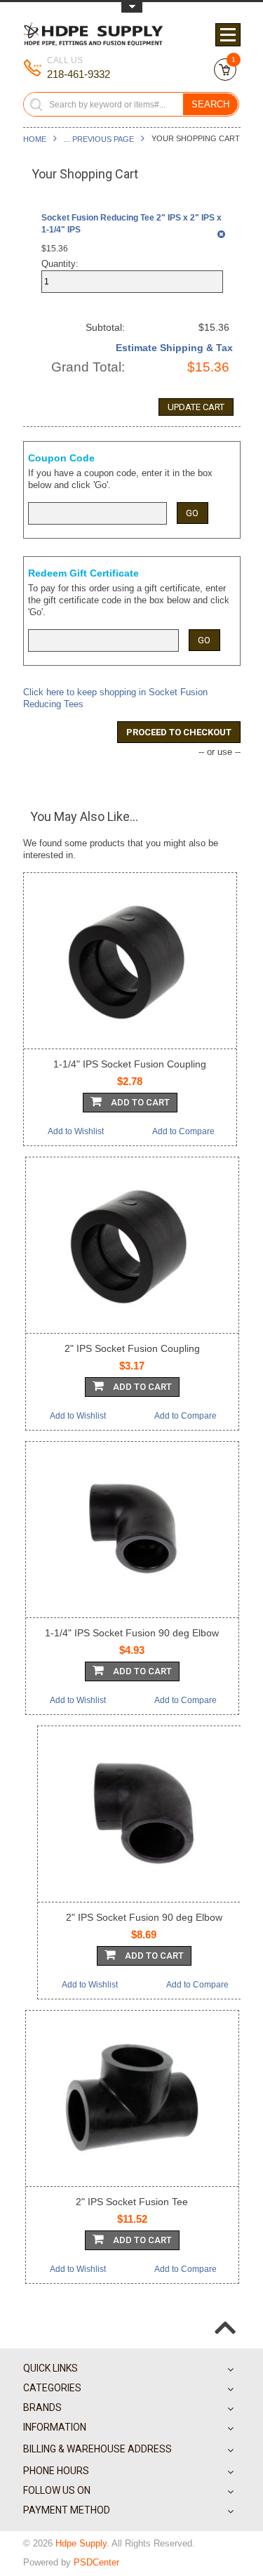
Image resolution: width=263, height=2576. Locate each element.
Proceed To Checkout (179, 732)
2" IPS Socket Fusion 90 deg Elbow (144, 1917)
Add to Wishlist (76, 1131)
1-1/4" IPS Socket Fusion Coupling (130, 1064)
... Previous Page (99, 139)
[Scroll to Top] (225, 2316)
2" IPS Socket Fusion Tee (132, 2202)
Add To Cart (139, 1102)
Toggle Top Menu (132, 7)
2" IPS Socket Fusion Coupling (132, 1348)
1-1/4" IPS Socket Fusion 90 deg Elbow (132, 1633)
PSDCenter (96, 2562)
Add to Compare (183, 1131)
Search (210, 104)
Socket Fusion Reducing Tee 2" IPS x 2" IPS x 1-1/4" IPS (131, 224)
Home (35, 139)
